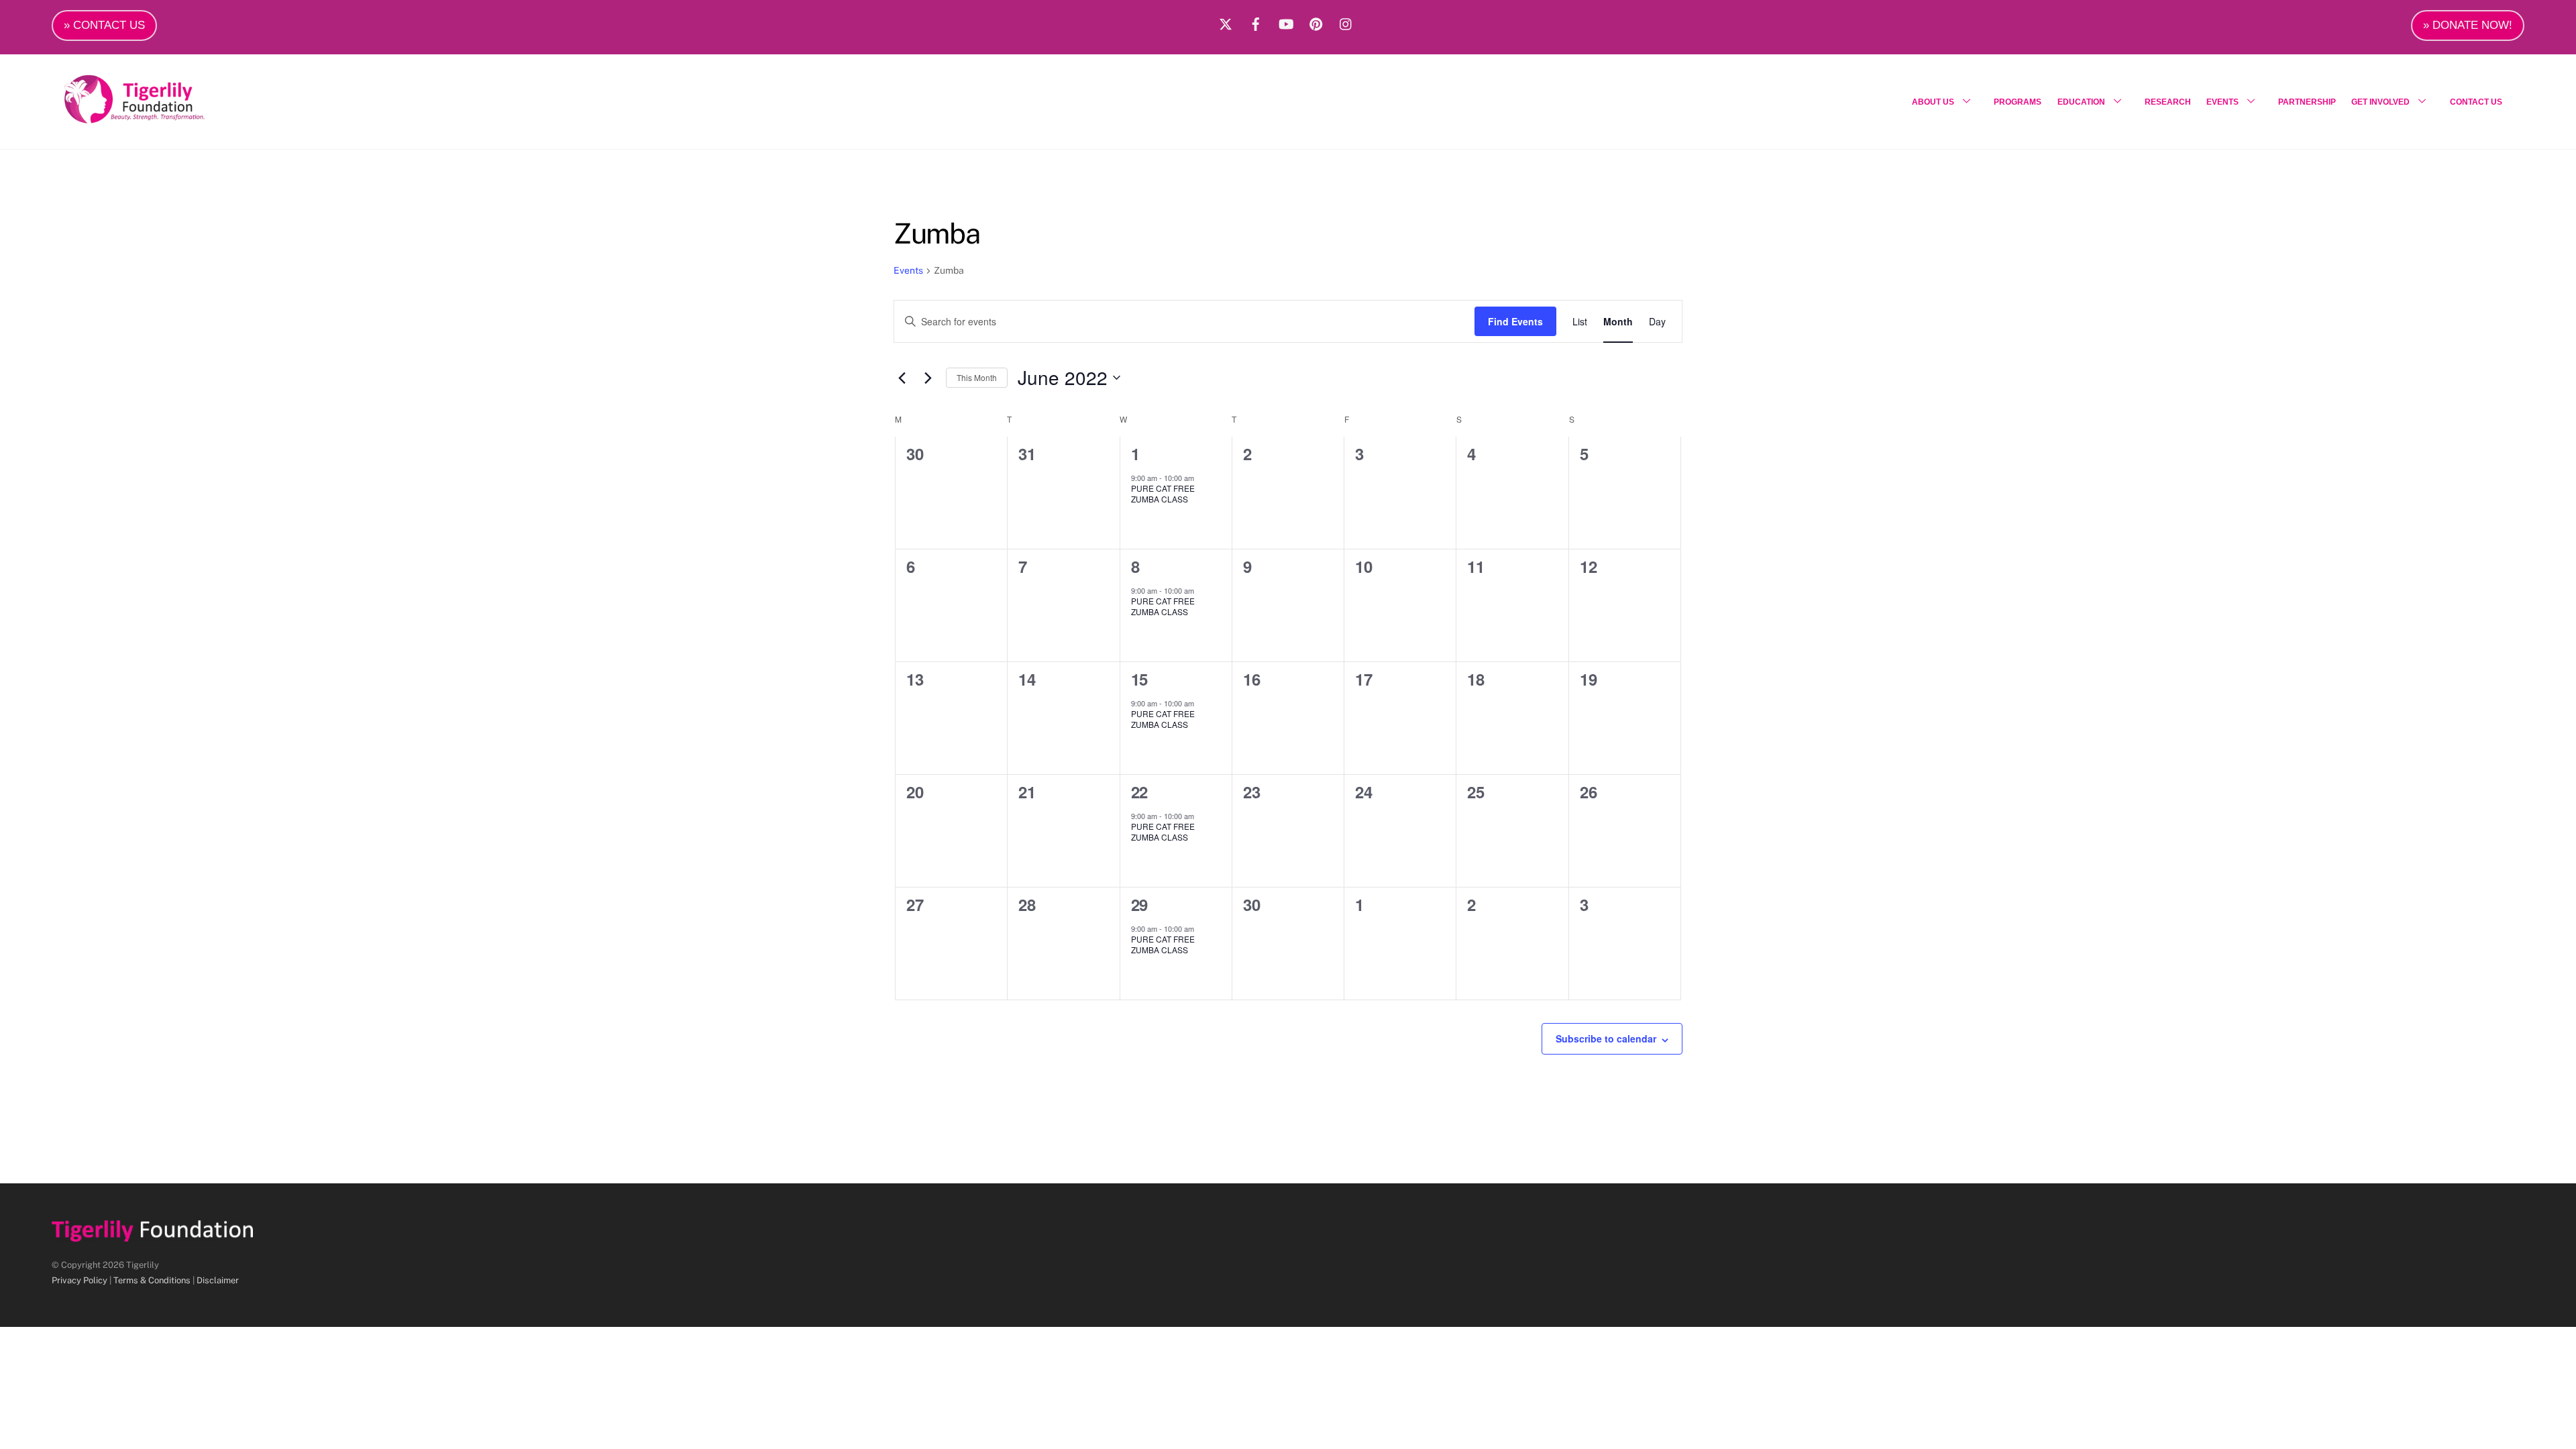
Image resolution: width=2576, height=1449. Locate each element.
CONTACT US (2476, 102)
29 (1139, 904)
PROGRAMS (2018, 102)
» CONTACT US (104, 25)
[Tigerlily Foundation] (163, 118)
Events (908, 270)
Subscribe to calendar (1606, 1038)
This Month (977, 377)
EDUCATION (2081, 102)
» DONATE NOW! (2468, 25)
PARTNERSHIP (2307, 102)
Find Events (1515, 321)
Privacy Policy (79, 1280)
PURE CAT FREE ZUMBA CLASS (1163, 494)
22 (1139, 792)
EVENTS (2222, 102)
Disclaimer (218, 1280)
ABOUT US (1933, 102)
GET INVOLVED (2380, 102)
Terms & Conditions (152, 1280)
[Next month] (928, 378)
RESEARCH (2168, 102)
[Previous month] (902, 378)
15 (1139, 679)
